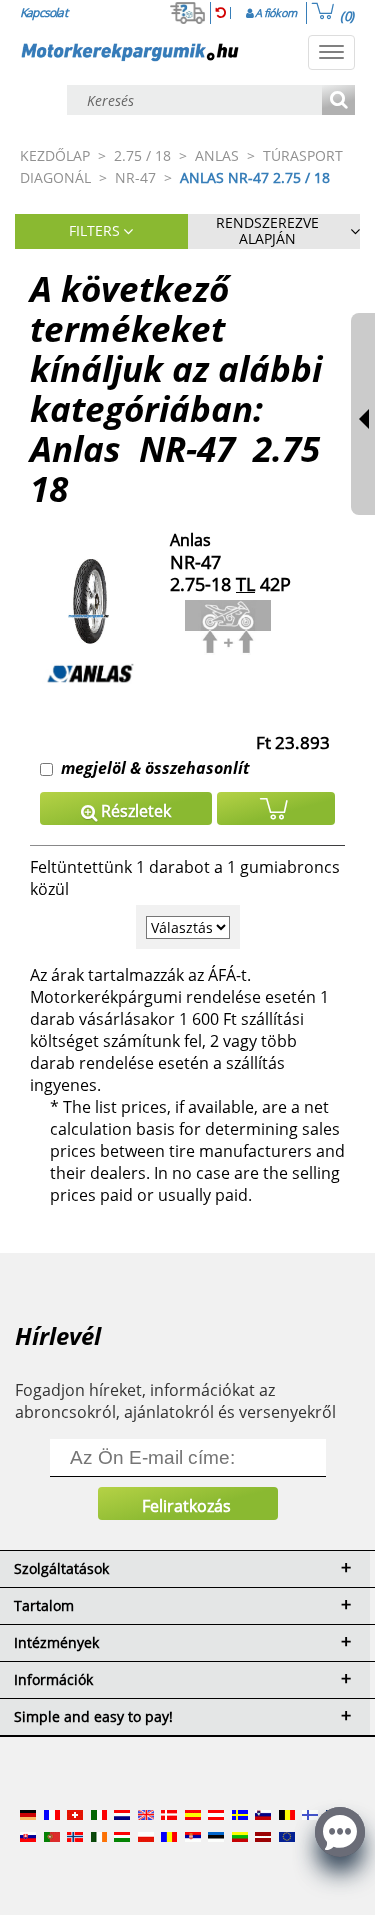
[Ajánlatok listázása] (338, 101)
